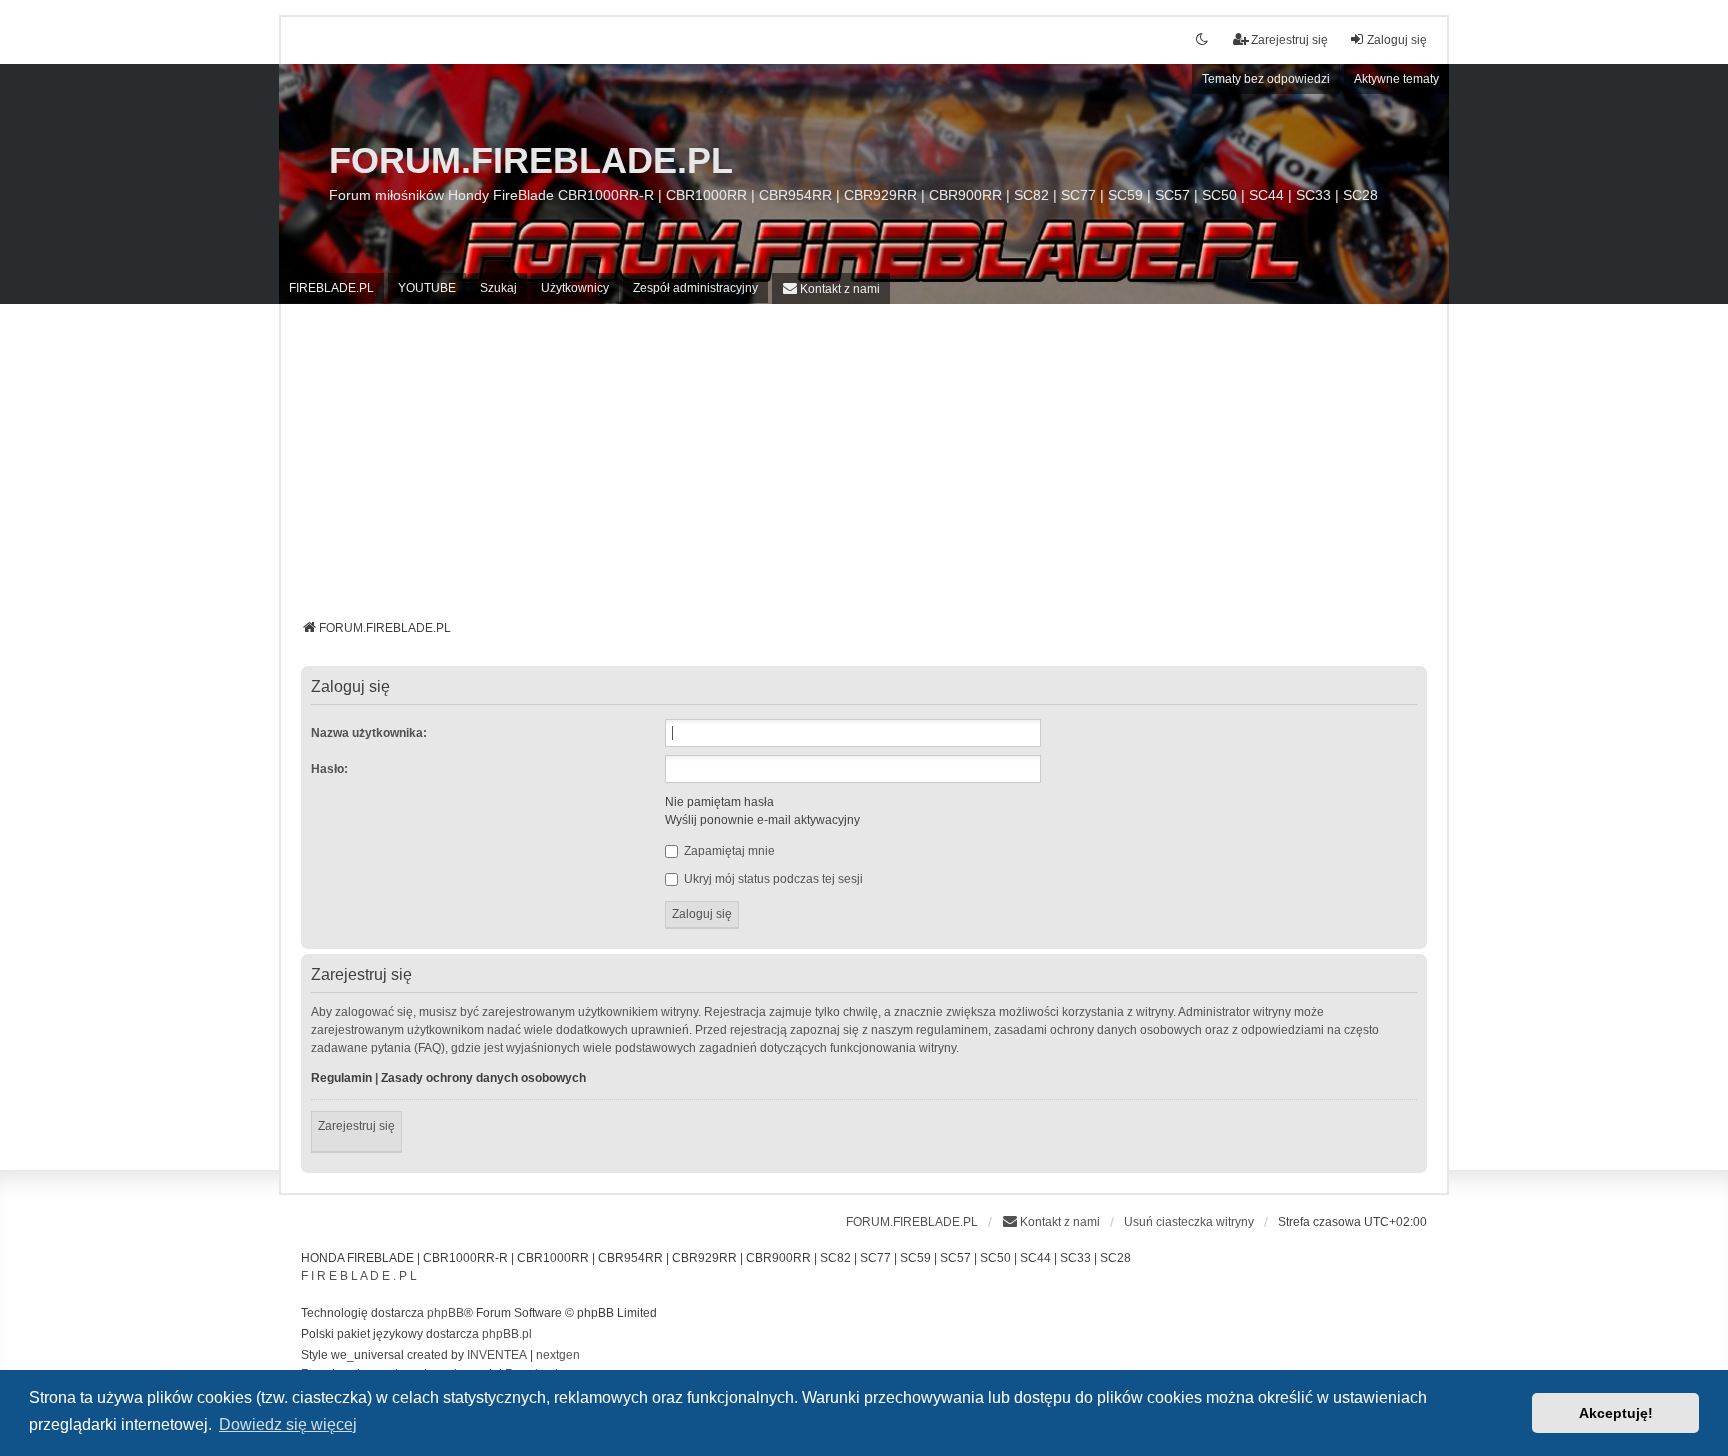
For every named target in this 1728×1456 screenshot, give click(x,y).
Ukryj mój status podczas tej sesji (772, 879)
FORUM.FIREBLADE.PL (531, 160)
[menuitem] (831, 288)
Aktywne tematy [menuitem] (1396, 79)
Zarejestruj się (356, 1126)
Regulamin (341, 1078)
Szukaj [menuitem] (498, 288)
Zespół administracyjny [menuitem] (695, 288)
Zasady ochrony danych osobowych (483, 1078)
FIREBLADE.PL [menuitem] (331, 288)
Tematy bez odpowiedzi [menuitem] (1266, 79)
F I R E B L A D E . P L (359, 1276)
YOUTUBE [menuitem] (427, 288)
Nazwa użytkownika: (369, 733)
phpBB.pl (507, 1334)
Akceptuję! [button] (1616, 1413)
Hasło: (329, 769)
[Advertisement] (864, 469)
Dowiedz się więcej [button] (288, 1424)
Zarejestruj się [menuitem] (1289, 40)
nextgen (558, 1355)
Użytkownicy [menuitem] (575, 288)
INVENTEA (497, 1355)
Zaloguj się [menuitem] (1397, 40)
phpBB (445, 1313)
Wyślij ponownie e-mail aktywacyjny (762, 820)
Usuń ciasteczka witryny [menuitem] (1189, 1222)
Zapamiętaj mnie (728, 851)
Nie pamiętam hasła (719, 802)
